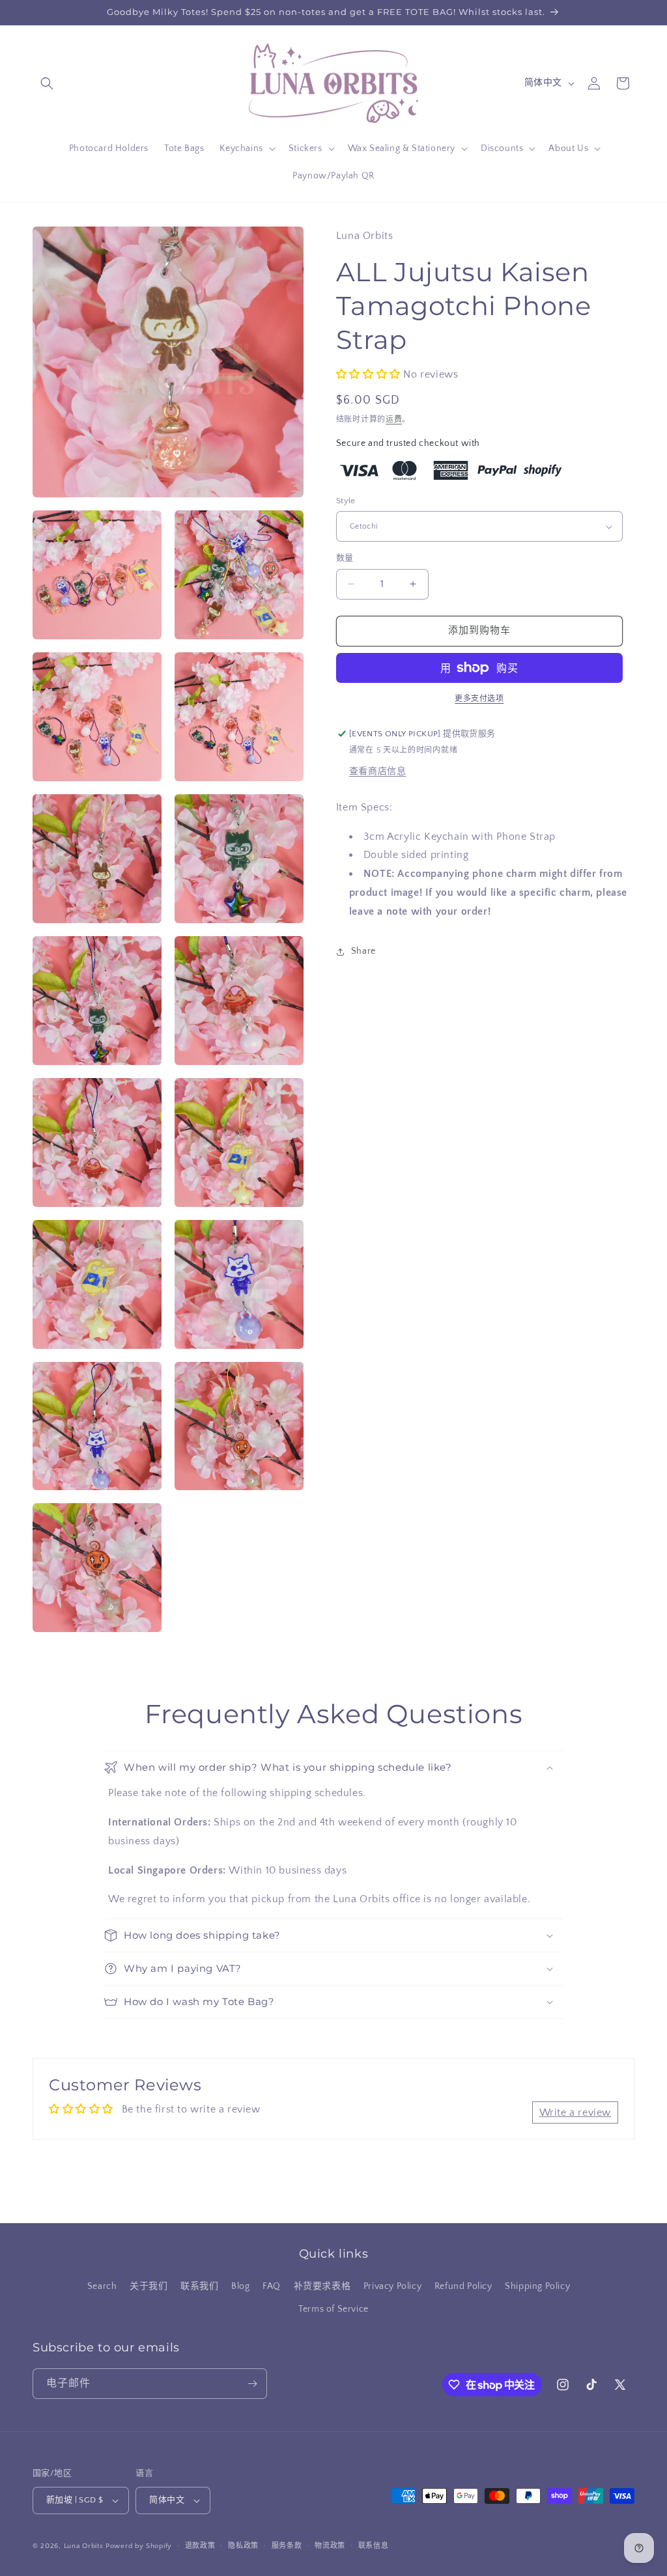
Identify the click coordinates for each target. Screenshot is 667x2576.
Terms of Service (333, 2309)
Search (102, 2286)
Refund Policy (463, 2286)
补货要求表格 (322, 2286)
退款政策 (200, 2546)
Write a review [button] (575, 2112)
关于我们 (149, 2286)
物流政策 (330, 2546)
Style (346, 501)
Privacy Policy (392, 2286)
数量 (345, 558)
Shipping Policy (537, 2286)
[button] (47, 83)
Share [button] (363, 951)
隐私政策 (243, 2546)
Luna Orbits (84, 2546)
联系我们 (199, 2286)
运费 (394, 420)
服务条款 (287, 2546)
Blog (240, 2286)
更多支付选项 (479, 699)
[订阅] (252, 2384)
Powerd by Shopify (139, 2546)
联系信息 (374, 2546)
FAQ (272, 2286)
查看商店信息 (378, 771)
